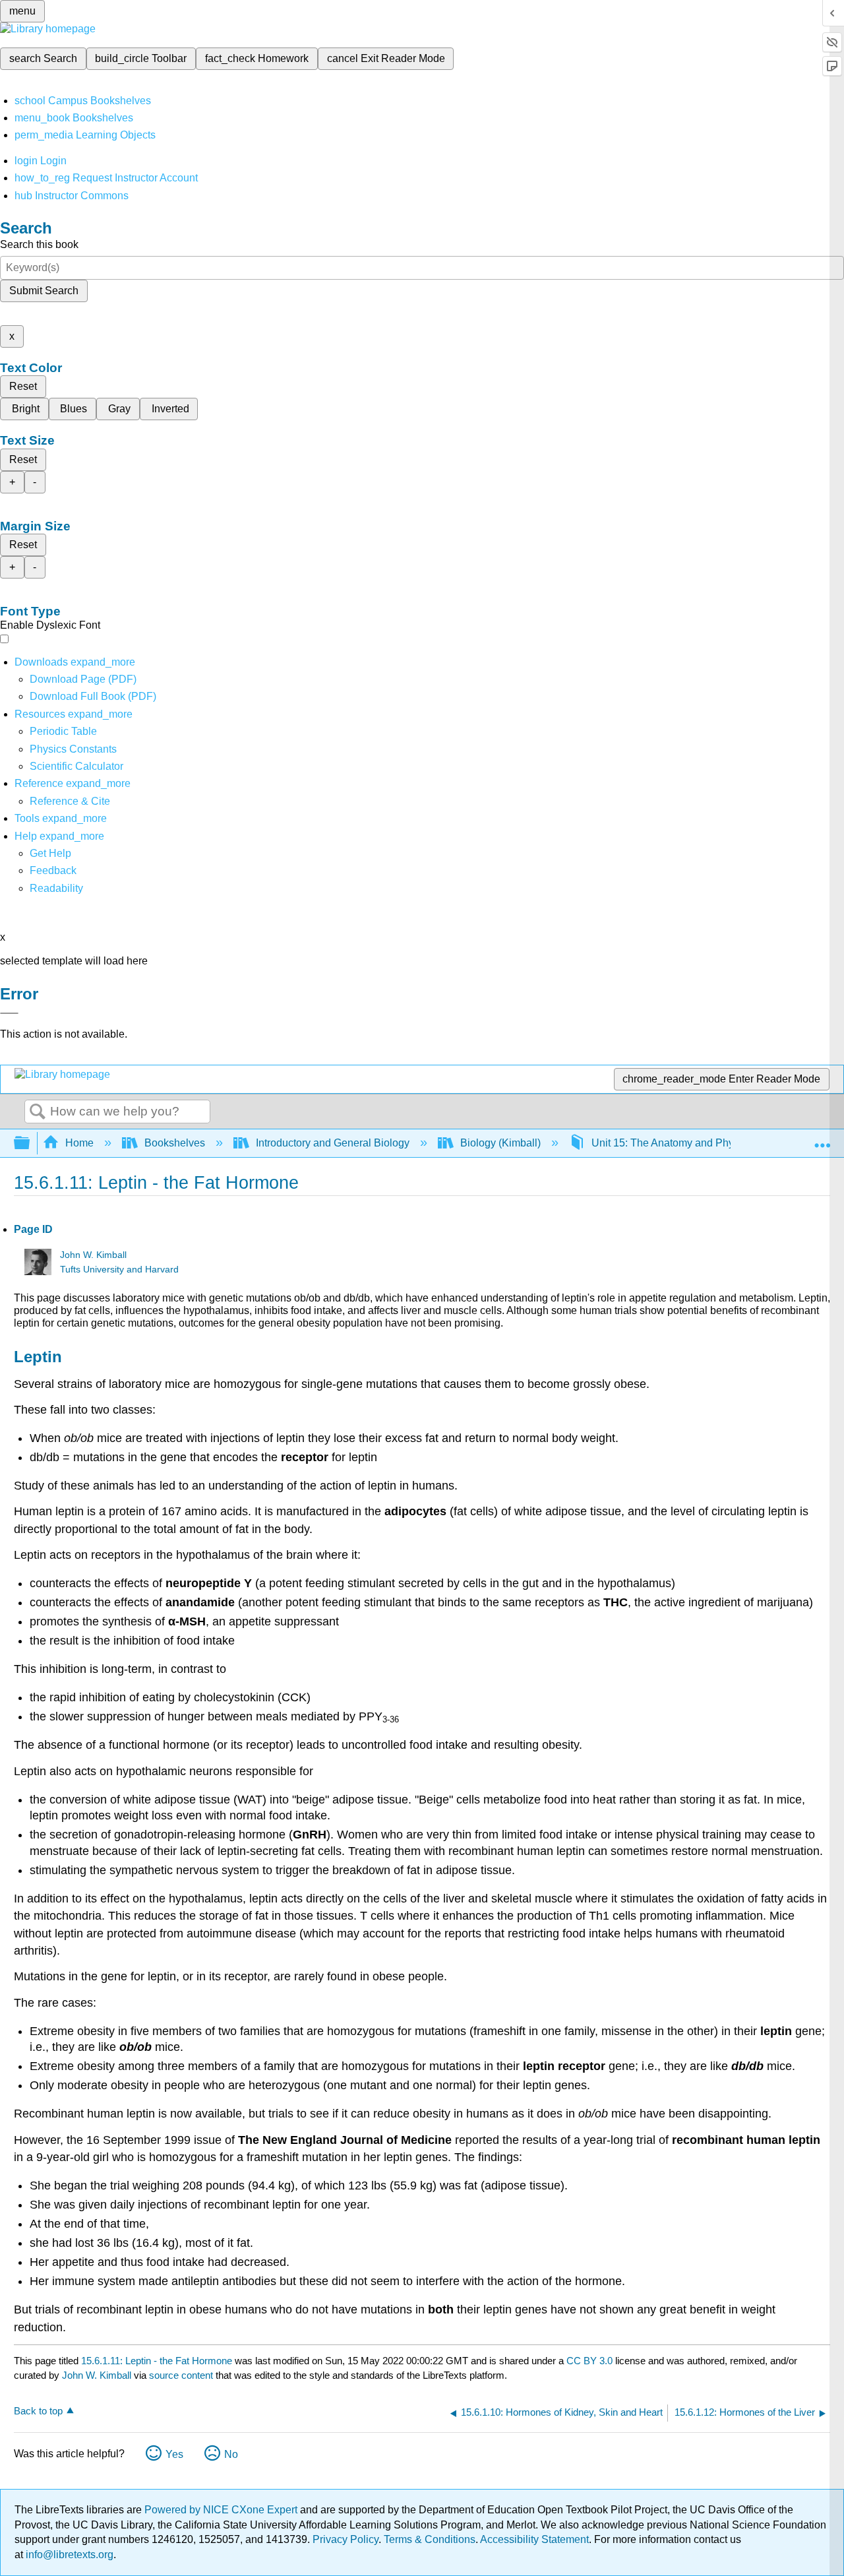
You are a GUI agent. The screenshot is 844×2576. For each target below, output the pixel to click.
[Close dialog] (9, 1013)
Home (79, 1143)
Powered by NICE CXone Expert (222, 2510)
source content (181, 2375)
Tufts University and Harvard (119, 1270)
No (231, 2454)
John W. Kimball (93, 1255)
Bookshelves (175, 1143)
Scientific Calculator (76, 766)
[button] (53, 870)
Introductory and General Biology (333, 1143)
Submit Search (44, 291)
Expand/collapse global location (822, 1139)
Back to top (38, 2411)
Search (38, 1112)
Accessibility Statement (534, 2539)
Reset (23, 386)
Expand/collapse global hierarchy (30, 1144)
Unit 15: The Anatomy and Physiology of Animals (705, 1143)
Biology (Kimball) (500, 1143)
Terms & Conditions (430, 2539)
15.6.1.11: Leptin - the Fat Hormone (157, 2361)
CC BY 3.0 (589, 2361)
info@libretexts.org (68, 2555)
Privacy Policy (346, 2539)
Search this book (39, 244)
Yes (174, 2454)
